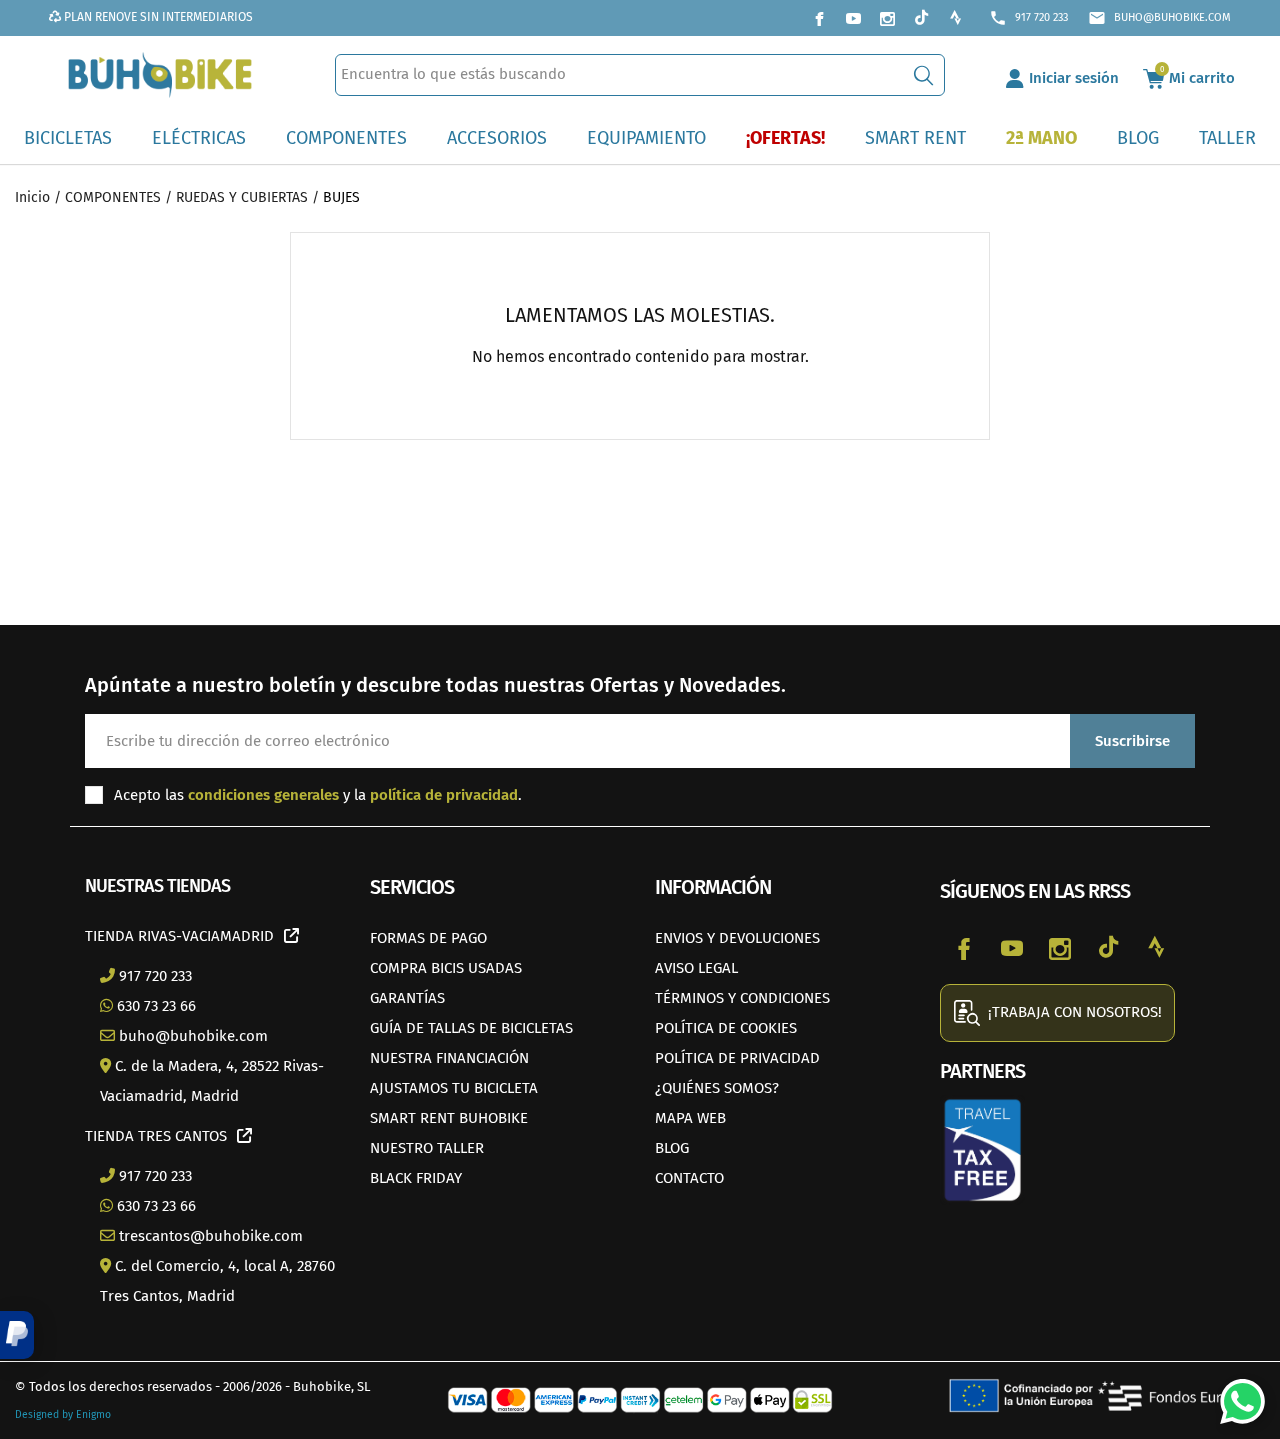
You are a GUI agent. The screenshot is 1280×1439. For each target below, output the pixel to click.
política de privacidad (444, 795)
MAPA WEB (690, 1118)
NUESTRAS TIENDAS (157, 886)
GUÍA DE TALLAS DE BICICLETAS (471, 1028)
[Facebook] (819, 18)
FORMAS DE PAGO (428, 938)
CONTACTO (689, 1178)
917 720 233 (1028, 18)
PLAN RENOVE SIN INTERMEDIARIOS (157, 17)
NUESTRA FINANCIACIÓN (449, 1058)
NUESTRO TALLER (427, 1148)
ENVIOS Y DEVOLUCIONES (737, 938)
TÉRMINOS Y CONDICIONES (742, 998)
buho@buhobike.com (1159, 18)
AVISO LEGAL (696, 968)
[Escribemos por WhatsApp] (1235, 1394)
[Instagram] (887, 18)
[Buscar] (923, 75)
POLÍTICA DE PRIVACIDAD (737, 1058)
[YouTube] (853, 18)
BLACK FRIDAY (416, 1178)
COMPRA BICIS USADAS (446, 968)
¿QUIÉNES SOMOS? (717, 1088)
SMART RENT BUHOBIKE (449, 1118)
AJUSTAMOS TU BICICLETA (454, 1088)
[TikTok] (921, 18)
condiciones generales (263, 795)
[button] (17, 1335)
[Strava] (955, 18)
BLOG (672, 1148)
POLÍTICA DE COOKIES (726, 1028)
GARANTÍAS (407, 998)
